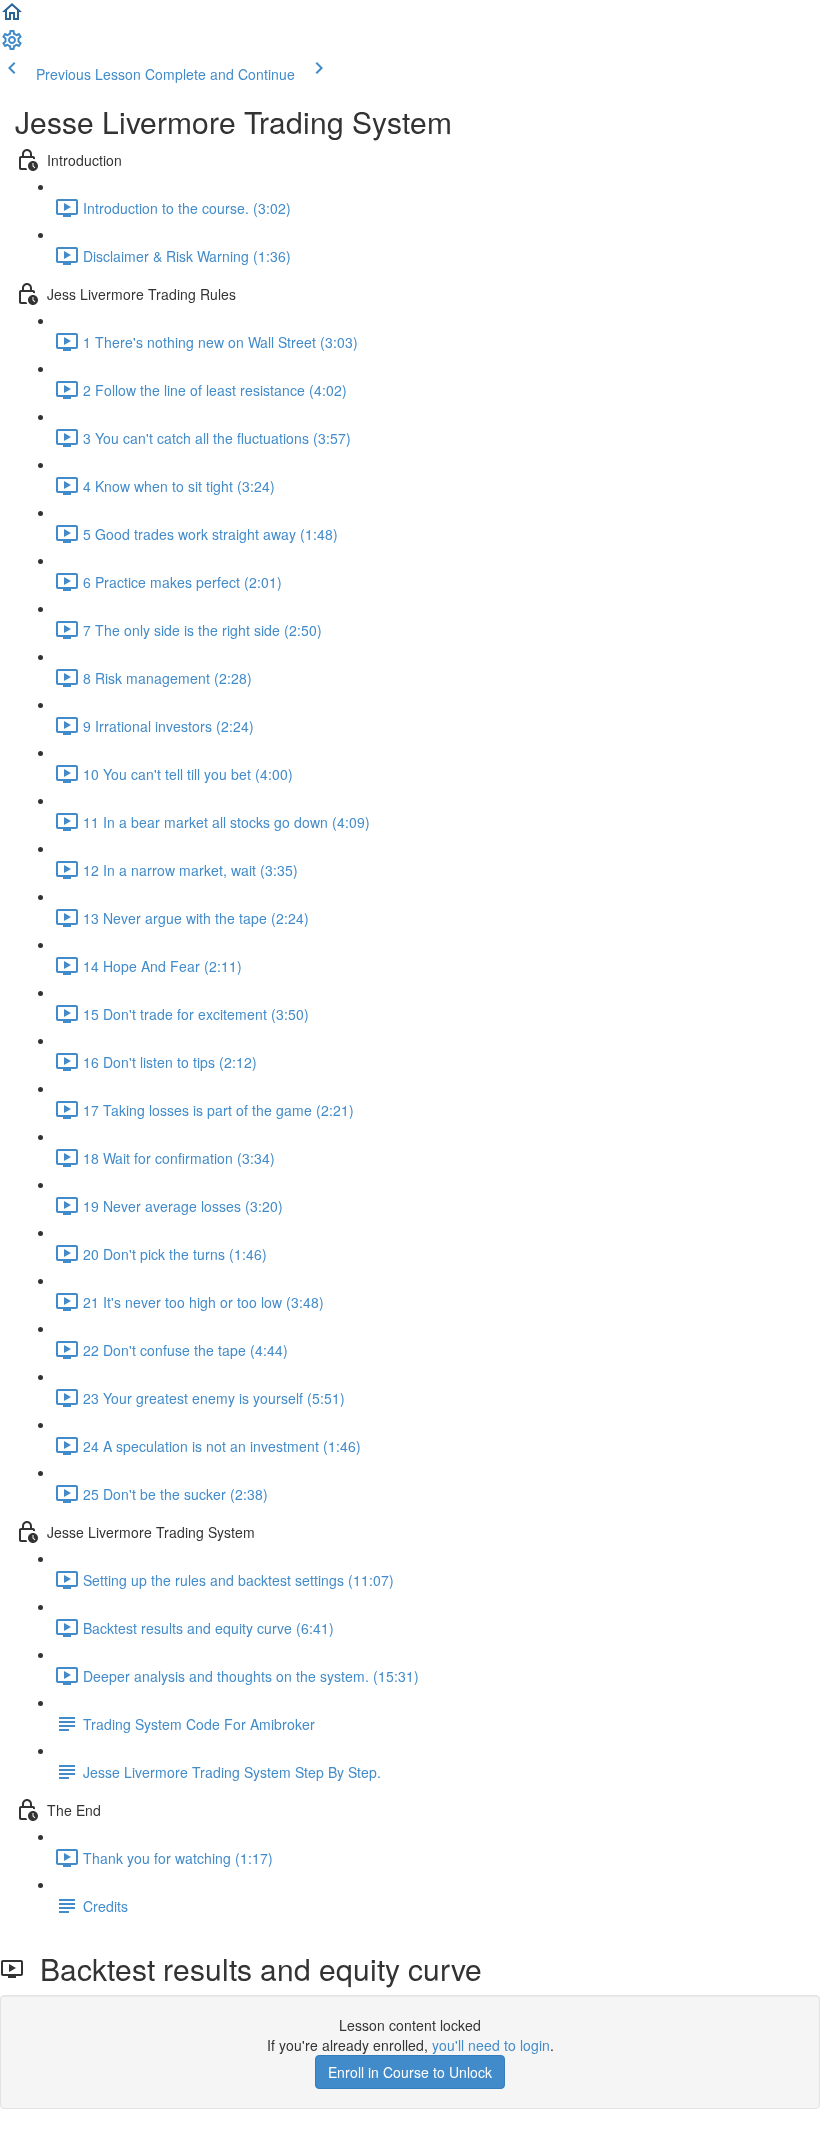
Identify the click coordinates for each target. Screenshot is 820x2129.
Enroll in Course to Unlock (410, 2072)
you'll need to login (491, 2045)
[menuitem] (12, 46)
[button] (12, 18)
